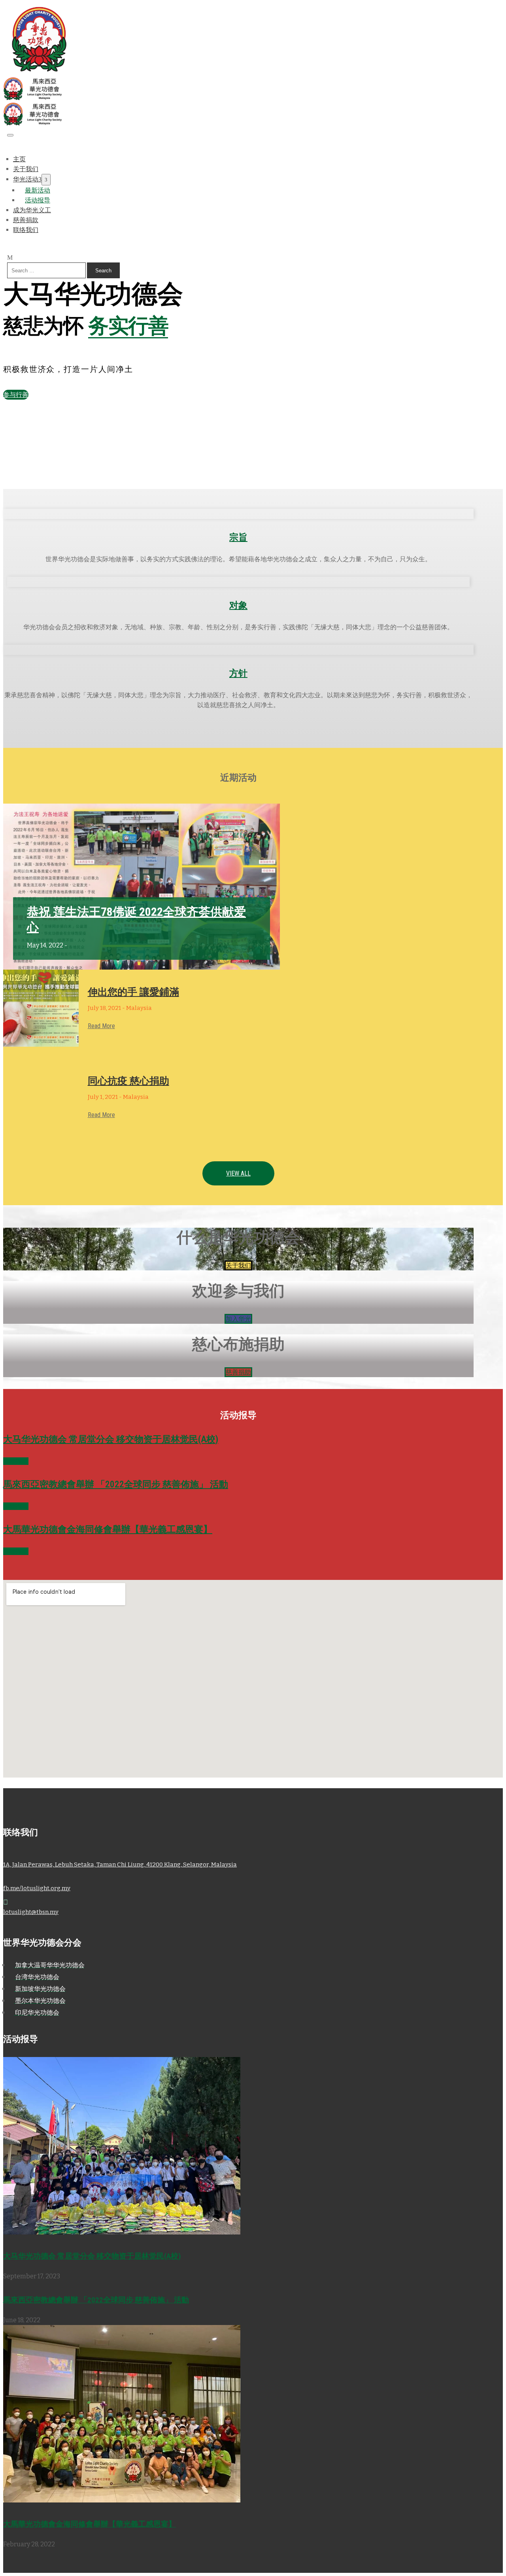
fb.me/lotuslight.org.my (37, 1888)
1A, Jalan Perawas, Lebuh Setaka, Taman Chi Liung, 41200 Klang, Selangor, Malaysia (120, 1865)
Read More (101, 1026)
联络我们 (26, 230)
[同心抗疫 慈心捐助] (41, 1097)
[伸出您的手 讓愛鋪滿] (41, 1008)
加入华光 (238, 1319)
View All (238, 1173)
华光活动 (26, 179)
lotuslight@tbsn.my (31, 1912)
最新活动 (38, 190)
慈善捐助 (238, 1372)
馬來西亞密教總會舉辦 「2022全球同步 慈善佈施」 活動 (116, 1484)
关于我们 (238, 1265)
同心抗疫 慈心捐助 (128, 1081)
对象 (238, 605)
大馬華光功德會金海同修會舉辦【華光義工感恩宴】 (108, 1530)
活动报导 (16, 1461)
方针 (238, 673)
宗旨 (238, 537)
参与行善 (16, 395)
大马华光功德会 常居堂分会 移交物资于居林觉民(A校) (111, 1439)
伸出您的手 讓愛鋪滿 (133, 992)
